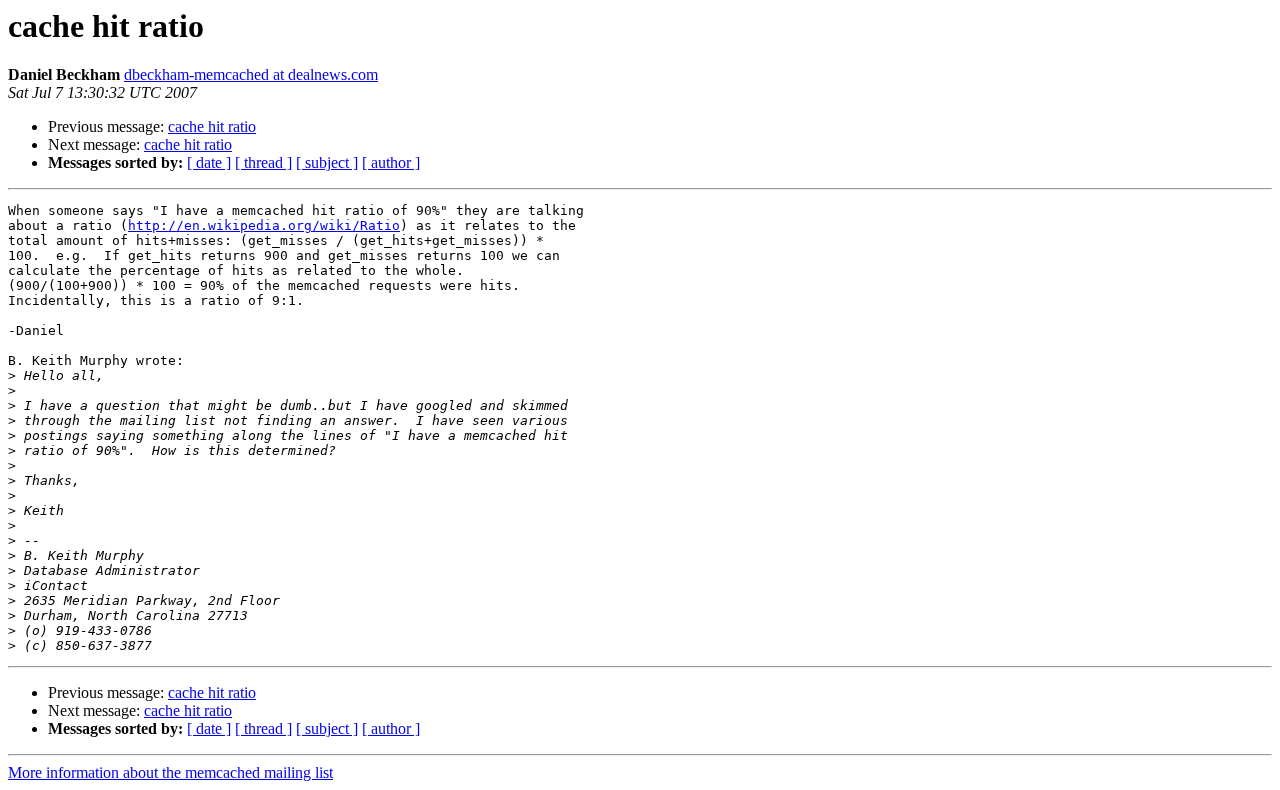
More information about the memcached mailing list (170, 772)
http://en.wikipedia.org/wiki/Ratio (264, 225)
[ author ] (391, 162)
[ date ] (209, 162)
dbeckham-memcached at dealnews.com (251, 74)
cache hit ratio (212, 126)
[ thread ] (263, 162)
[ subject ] (327, 162)
